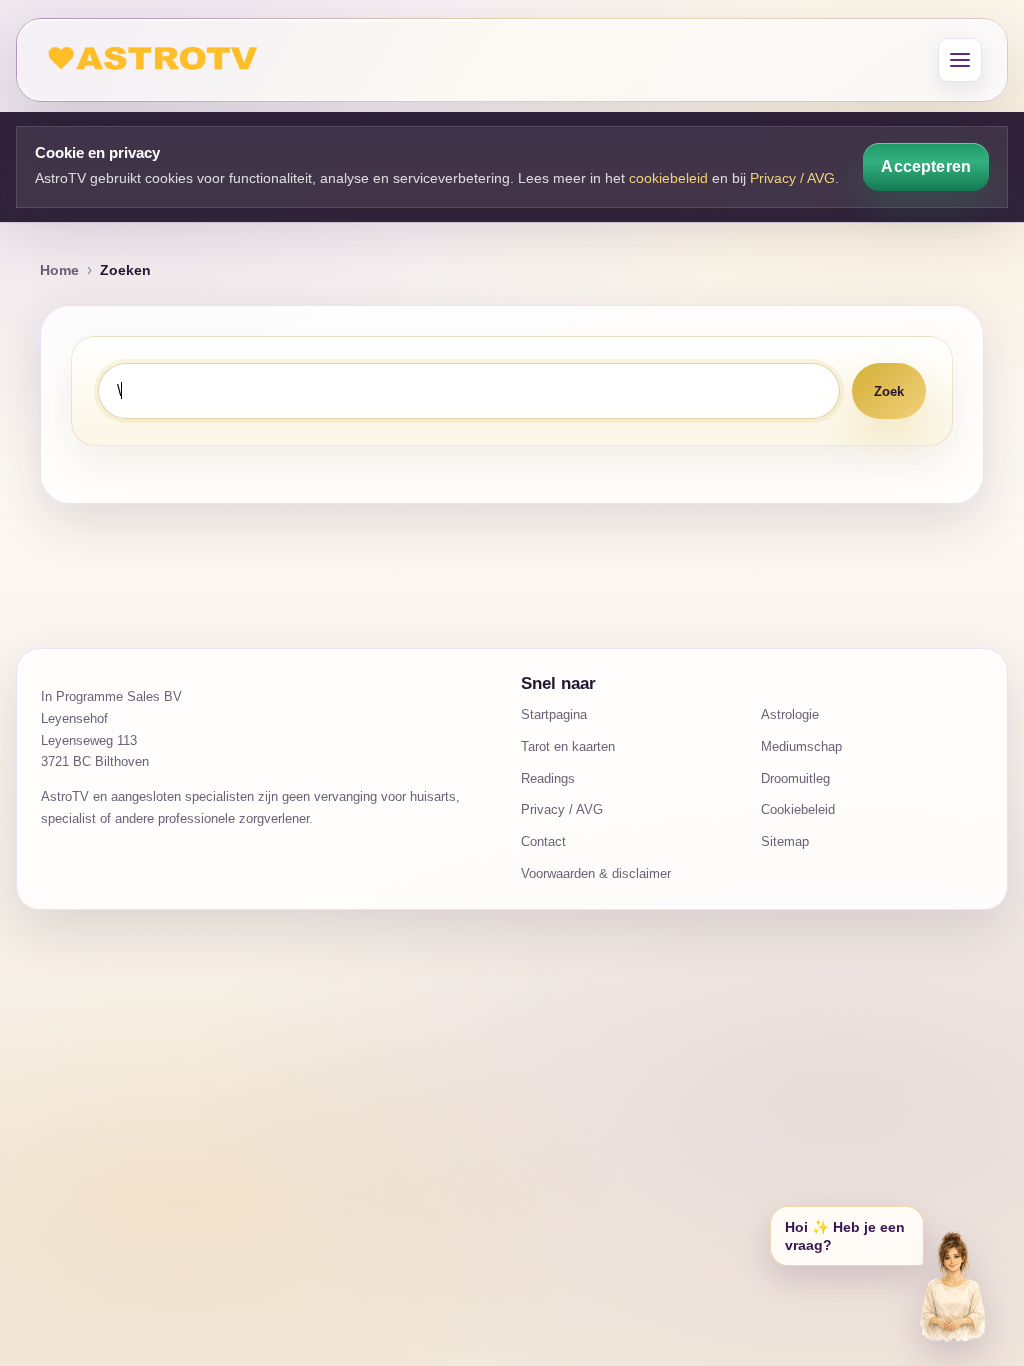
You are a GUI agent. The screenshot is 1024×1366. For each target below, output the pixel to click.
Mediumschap (801, 746)
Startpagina (554, 714)
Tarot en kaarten (568, 746)
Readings (548, 778)
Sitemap (785, 841)
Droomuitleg (795, 778)
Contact (543, 841)
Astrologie (790, 714)
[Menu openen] (960, 60)
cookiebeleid (668, 178)
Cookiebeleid (798, 809)
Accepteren (926, 166)
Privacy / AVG (792, 178)
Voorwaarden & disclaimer (596, 873)
